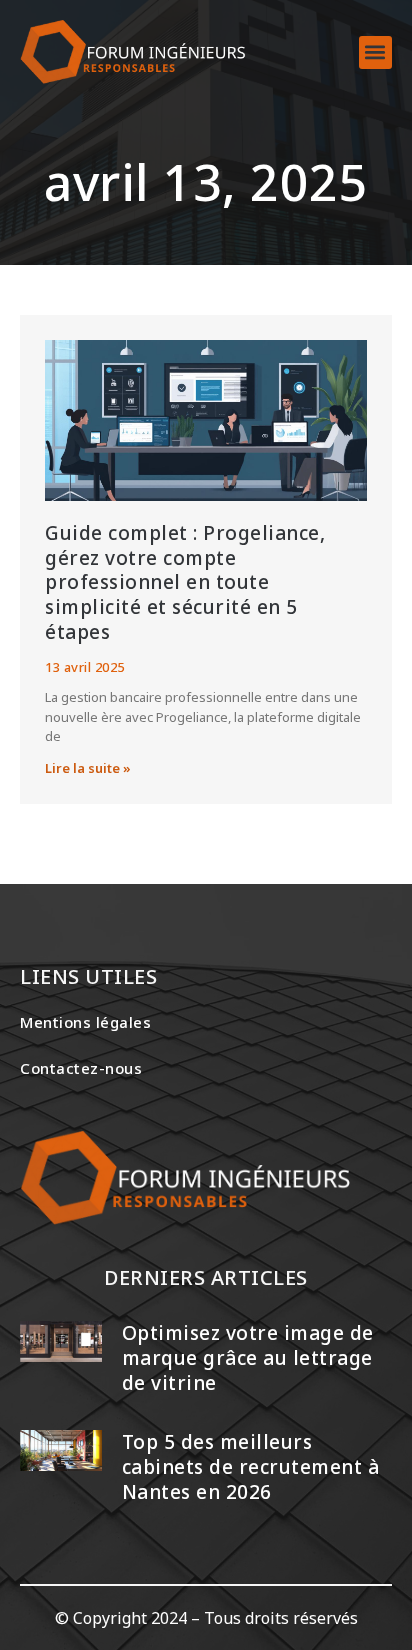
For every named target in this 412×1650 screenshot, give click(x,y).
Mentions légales (85, 1022)
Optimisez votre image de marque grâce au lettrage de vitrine (248, 1357)
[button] (375, 52)
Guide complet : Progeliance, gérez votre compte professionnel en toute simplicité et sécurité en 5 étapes (185, 582)
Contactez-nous (81, 1068)
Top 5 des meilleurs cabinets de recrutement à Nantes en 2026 (251, 1466)
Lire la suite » (88, 768)
